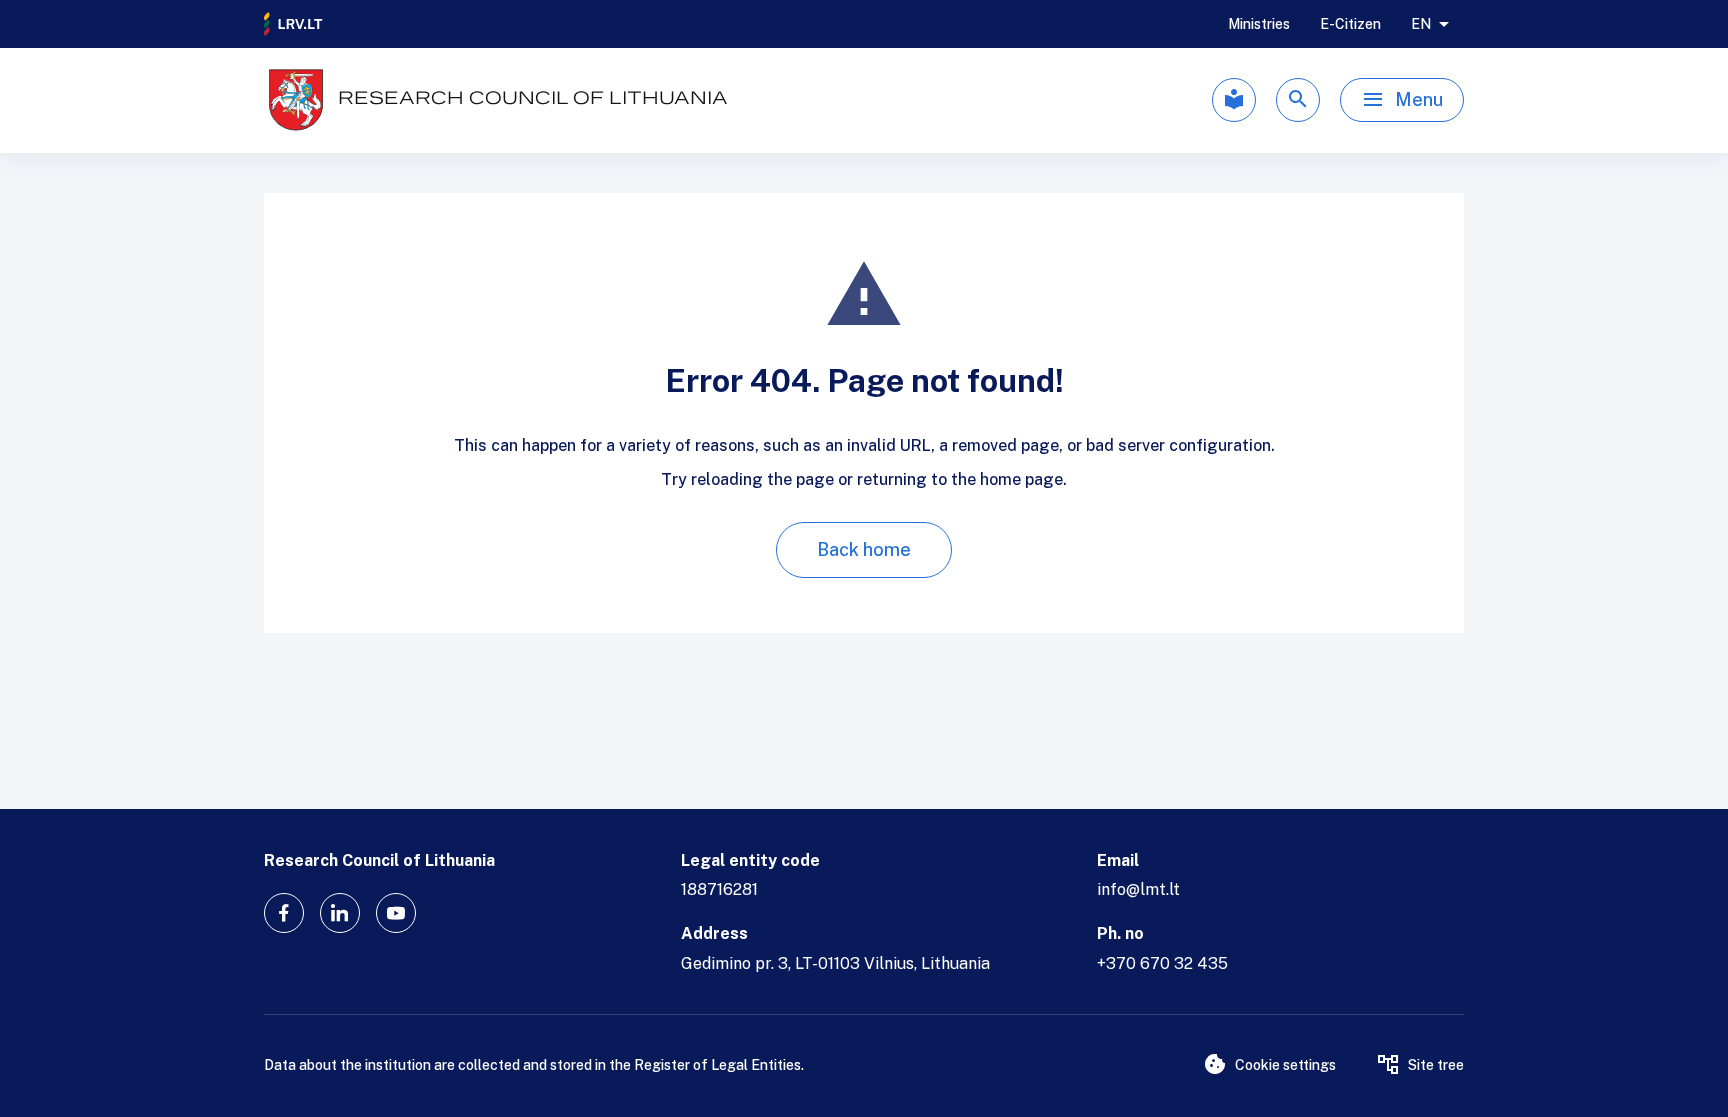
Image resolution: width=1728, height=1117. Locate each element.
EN (1421, 24)
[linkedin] (340, 913)
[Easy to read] (1234, 100)
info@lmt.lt (1138, 889)
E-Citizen (1350, 24)
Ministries (1259, 24)
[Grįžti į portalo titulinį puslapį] (294, 24)
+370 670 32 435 (1162, 963)
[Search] (1298, 100)
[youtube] (396, 913)
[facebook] (284, 913)
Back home (864, 549)
